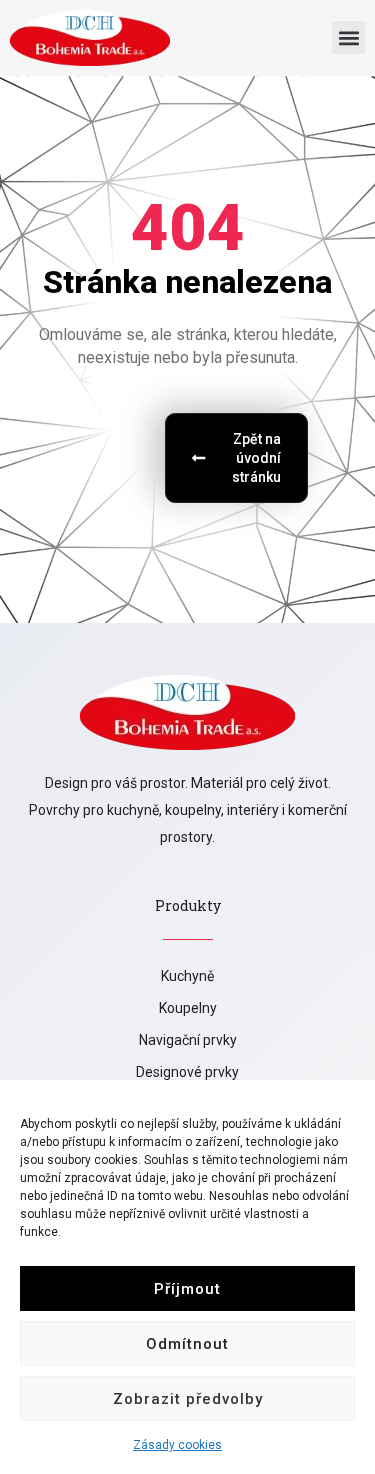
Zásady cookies (177, 1445)
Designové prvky (187, 1072)
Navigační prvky (188, 1040)
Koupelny (188, 1008)
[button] (348, 37)
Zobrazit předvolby (188, 1399)
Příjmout (187, 1289)
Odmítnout (187, 1344)
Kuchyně (187, 976)
